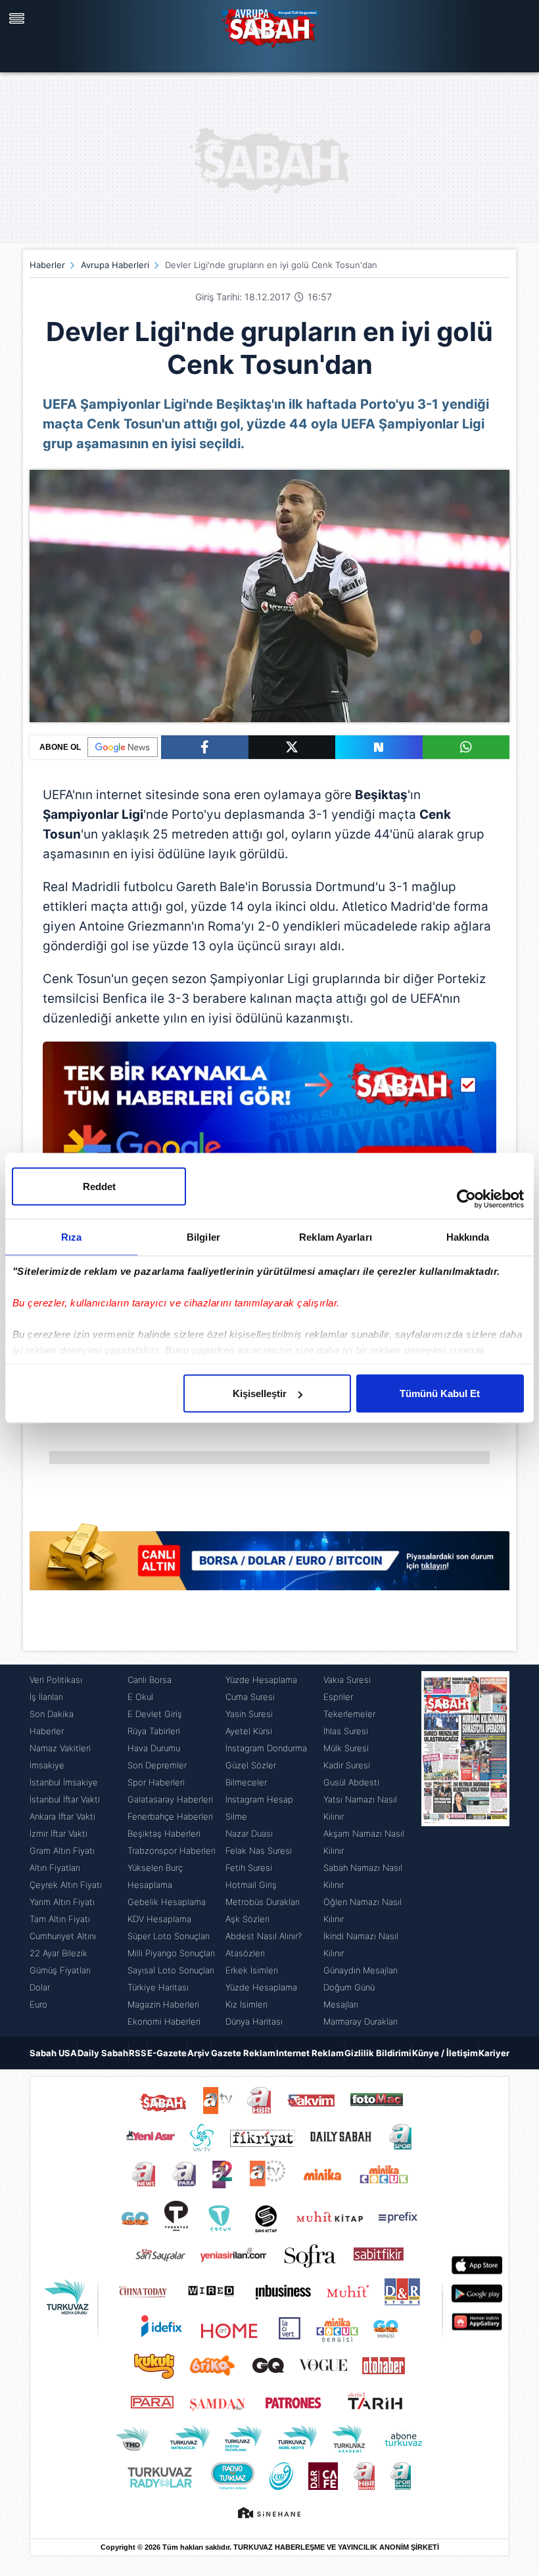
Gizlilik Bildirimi (378, 2053)
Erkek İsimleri (252, 1970)
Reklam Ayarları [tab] (336, 1237)
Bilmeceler (246, 1782)
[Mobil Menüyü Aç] (18, 18)
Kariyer (494, 2053)
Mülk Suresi (346, 1748)
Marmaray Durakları (361, 2021)
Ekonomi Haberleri (164, 2021)
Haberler (47, 265)
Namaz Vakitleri (60, 1748)
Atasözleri (245, 1953)
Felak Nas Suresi (259, 1851)
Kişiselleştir (260, 1393)
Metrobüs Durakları (263, 1902)
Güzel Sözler (251, 1765)
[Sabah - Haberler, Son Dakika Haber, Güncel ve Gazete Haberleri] (269, 26)
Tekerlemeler (349, 1714)
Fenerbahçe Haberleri (170, 1816)
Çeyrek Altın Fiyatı (66, 1885)
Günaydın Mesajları (361, 1970)
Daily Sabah (103, 2053)
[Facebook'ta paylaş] (205, 747)
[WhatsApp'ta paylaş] (466, 747)
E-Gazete (167, 2053)
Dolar (40, 1987)
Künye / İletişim (445, 2053)
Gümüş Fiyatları (60, 1970)
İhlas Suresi (346, 1731)
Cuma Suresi (250, 1697)
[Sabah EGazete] (465, 1851)
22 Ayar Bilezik (59, 1953)
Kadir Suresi (347, 1765)
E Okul (140, 1697)
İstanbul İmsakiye (64, 1782)
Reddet (99, 1186)
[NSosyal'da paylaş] (379, 747)
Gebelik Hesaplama (167, 1902)
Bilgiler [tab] (203, 1237)
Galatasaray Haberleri (170, 1799)
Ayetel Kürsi (249, 1731)
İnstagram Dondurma (266, 1748)
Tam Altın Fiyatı (60, 1919)
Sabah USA (53, 2053)
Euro (38, 2004)
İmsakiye (47, 1765)
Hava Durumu (154, 1748)
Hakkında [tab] (468, 1237)
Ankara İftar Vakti (62, 1816)
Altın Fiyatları (55, 1868)
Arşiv (199, 2053)
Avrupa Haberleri (115, 265)
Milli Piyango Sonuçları (171, 1953)
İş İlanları (46, 1697)
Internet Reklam (310, 2053)
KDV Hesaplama (159, 1919)
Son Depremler (157, 1765)
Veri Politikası (56, 1680)
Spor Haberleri (156, 1782)
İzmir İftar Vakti (59, 1833)
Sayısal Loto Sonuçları (171, 1970)
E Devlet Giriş (155, 1714)
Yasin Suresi (249, 1714)
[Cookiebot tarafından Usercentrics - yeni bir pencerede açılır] (466, 1199)
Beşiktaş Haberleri (164, 1833)
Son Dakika (52, 1714)
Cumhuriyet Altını (63, 1936)
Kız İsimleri (246, 2004)
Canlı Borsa (150, 1680)
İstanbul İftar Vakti (65, 1799)
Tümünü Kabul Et (440, 1393)
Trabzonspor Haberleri (172, 1851)
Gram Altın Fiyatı (62, 1851)
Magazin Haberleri (163, 2004)
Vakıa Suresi (347, 1680)
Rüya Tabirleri (154, 1731)
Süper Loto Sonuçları (169, 1936)
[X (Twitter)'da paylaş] (292, 747)
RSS (138, 2053)
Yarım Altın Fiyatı (62, 1902)
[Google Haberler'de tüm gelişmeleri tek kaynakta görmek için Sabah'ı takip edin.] (269, 1122)
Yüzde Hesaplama (261, 1680)
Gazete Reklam (243, 2053)
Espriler (338, 1697)
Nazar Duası (249, 1833)
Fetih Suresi (249, 1868)
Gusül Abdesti (351, 1782)
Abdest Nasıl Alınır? (264, 1936)
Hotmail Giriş (251, 1885)
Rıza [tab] (71, 1237)
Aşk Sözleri (247, 1919)
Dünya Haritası (254, 2021)
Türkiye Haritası (158, 1987)
